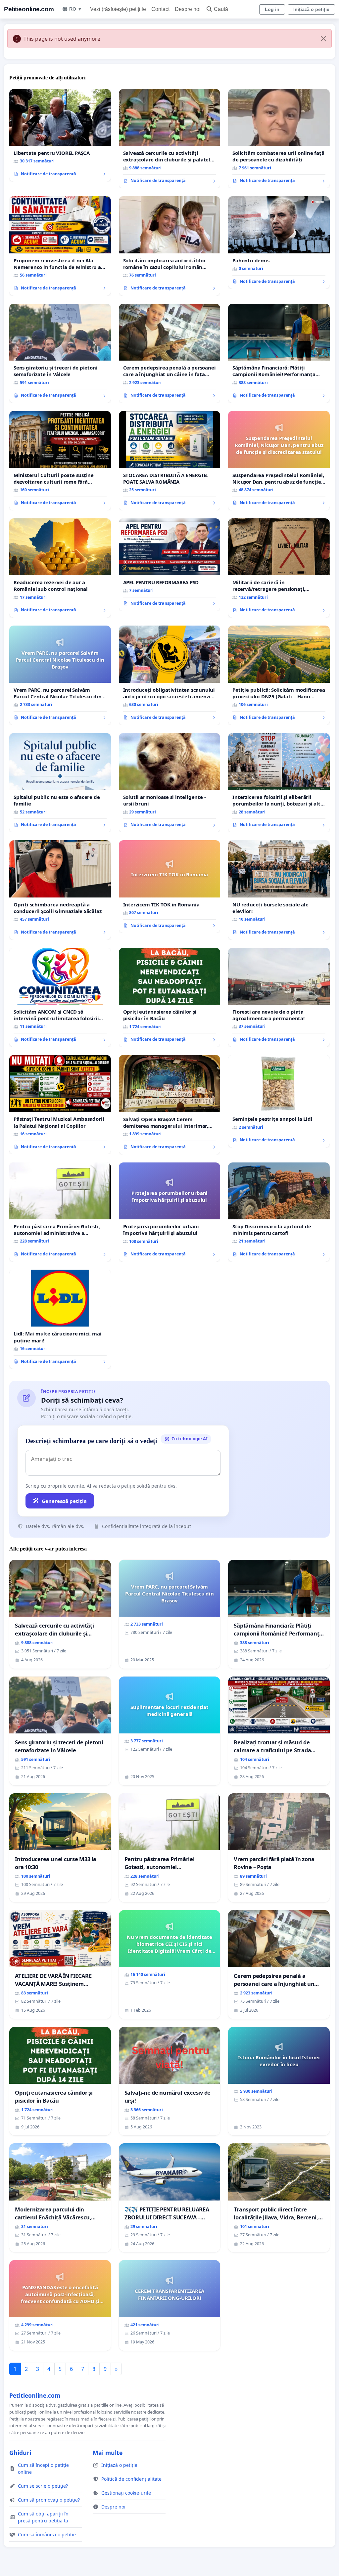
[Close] (323, 39)
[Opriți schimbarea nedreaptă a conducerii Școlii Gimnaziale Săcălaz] (60, 890)
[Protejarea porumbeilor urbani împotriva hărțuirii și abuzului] (170, 1212)
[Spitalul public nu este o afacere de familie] (60, 783)
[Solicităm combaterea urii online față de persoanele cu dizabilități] (279, 139)
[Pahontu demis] (279, 242)
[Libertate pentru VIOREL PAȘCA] (60, 135)
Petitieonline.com (29, 9)
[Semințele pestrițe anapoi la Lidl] (279, 1101)
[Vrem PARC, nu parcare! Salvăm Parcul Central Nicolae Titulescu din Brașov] (60, 675)
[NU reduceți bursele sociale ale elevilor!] (279, 890)
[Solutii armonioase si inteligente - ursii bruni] (170, 783)
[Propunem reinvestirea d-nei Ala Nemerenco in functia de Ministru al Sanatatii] (60, 246)
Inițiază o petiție (311, 9)
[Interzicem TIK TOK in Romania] (170, 887)
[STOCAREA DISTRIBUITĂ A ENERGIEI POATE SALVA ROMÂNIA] (170, 461)
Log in (272, 9)
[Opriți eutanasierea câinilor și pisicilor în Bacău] (170, 998)
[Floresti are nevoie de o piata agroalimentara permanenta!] (279, 997)
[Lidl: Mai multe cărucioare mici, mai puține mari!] (60, 1319)
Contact (160, 9)
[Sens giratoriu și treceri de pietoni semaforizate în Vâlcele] (60, 353)
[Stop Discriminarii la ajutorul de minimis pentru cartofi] (279, 1212)
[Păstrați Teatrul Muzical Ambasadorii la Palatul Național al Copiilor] (60, 1105)
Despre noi (188, 9)
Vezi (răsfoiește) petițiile (118, 9)
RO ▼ (76, 9)
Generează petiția (64, 1501)
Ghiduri (20, 2453)
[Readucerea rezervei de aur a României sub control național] (60, 568)
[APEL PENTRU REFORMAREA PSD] (170, 565)
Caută (221, 9)
